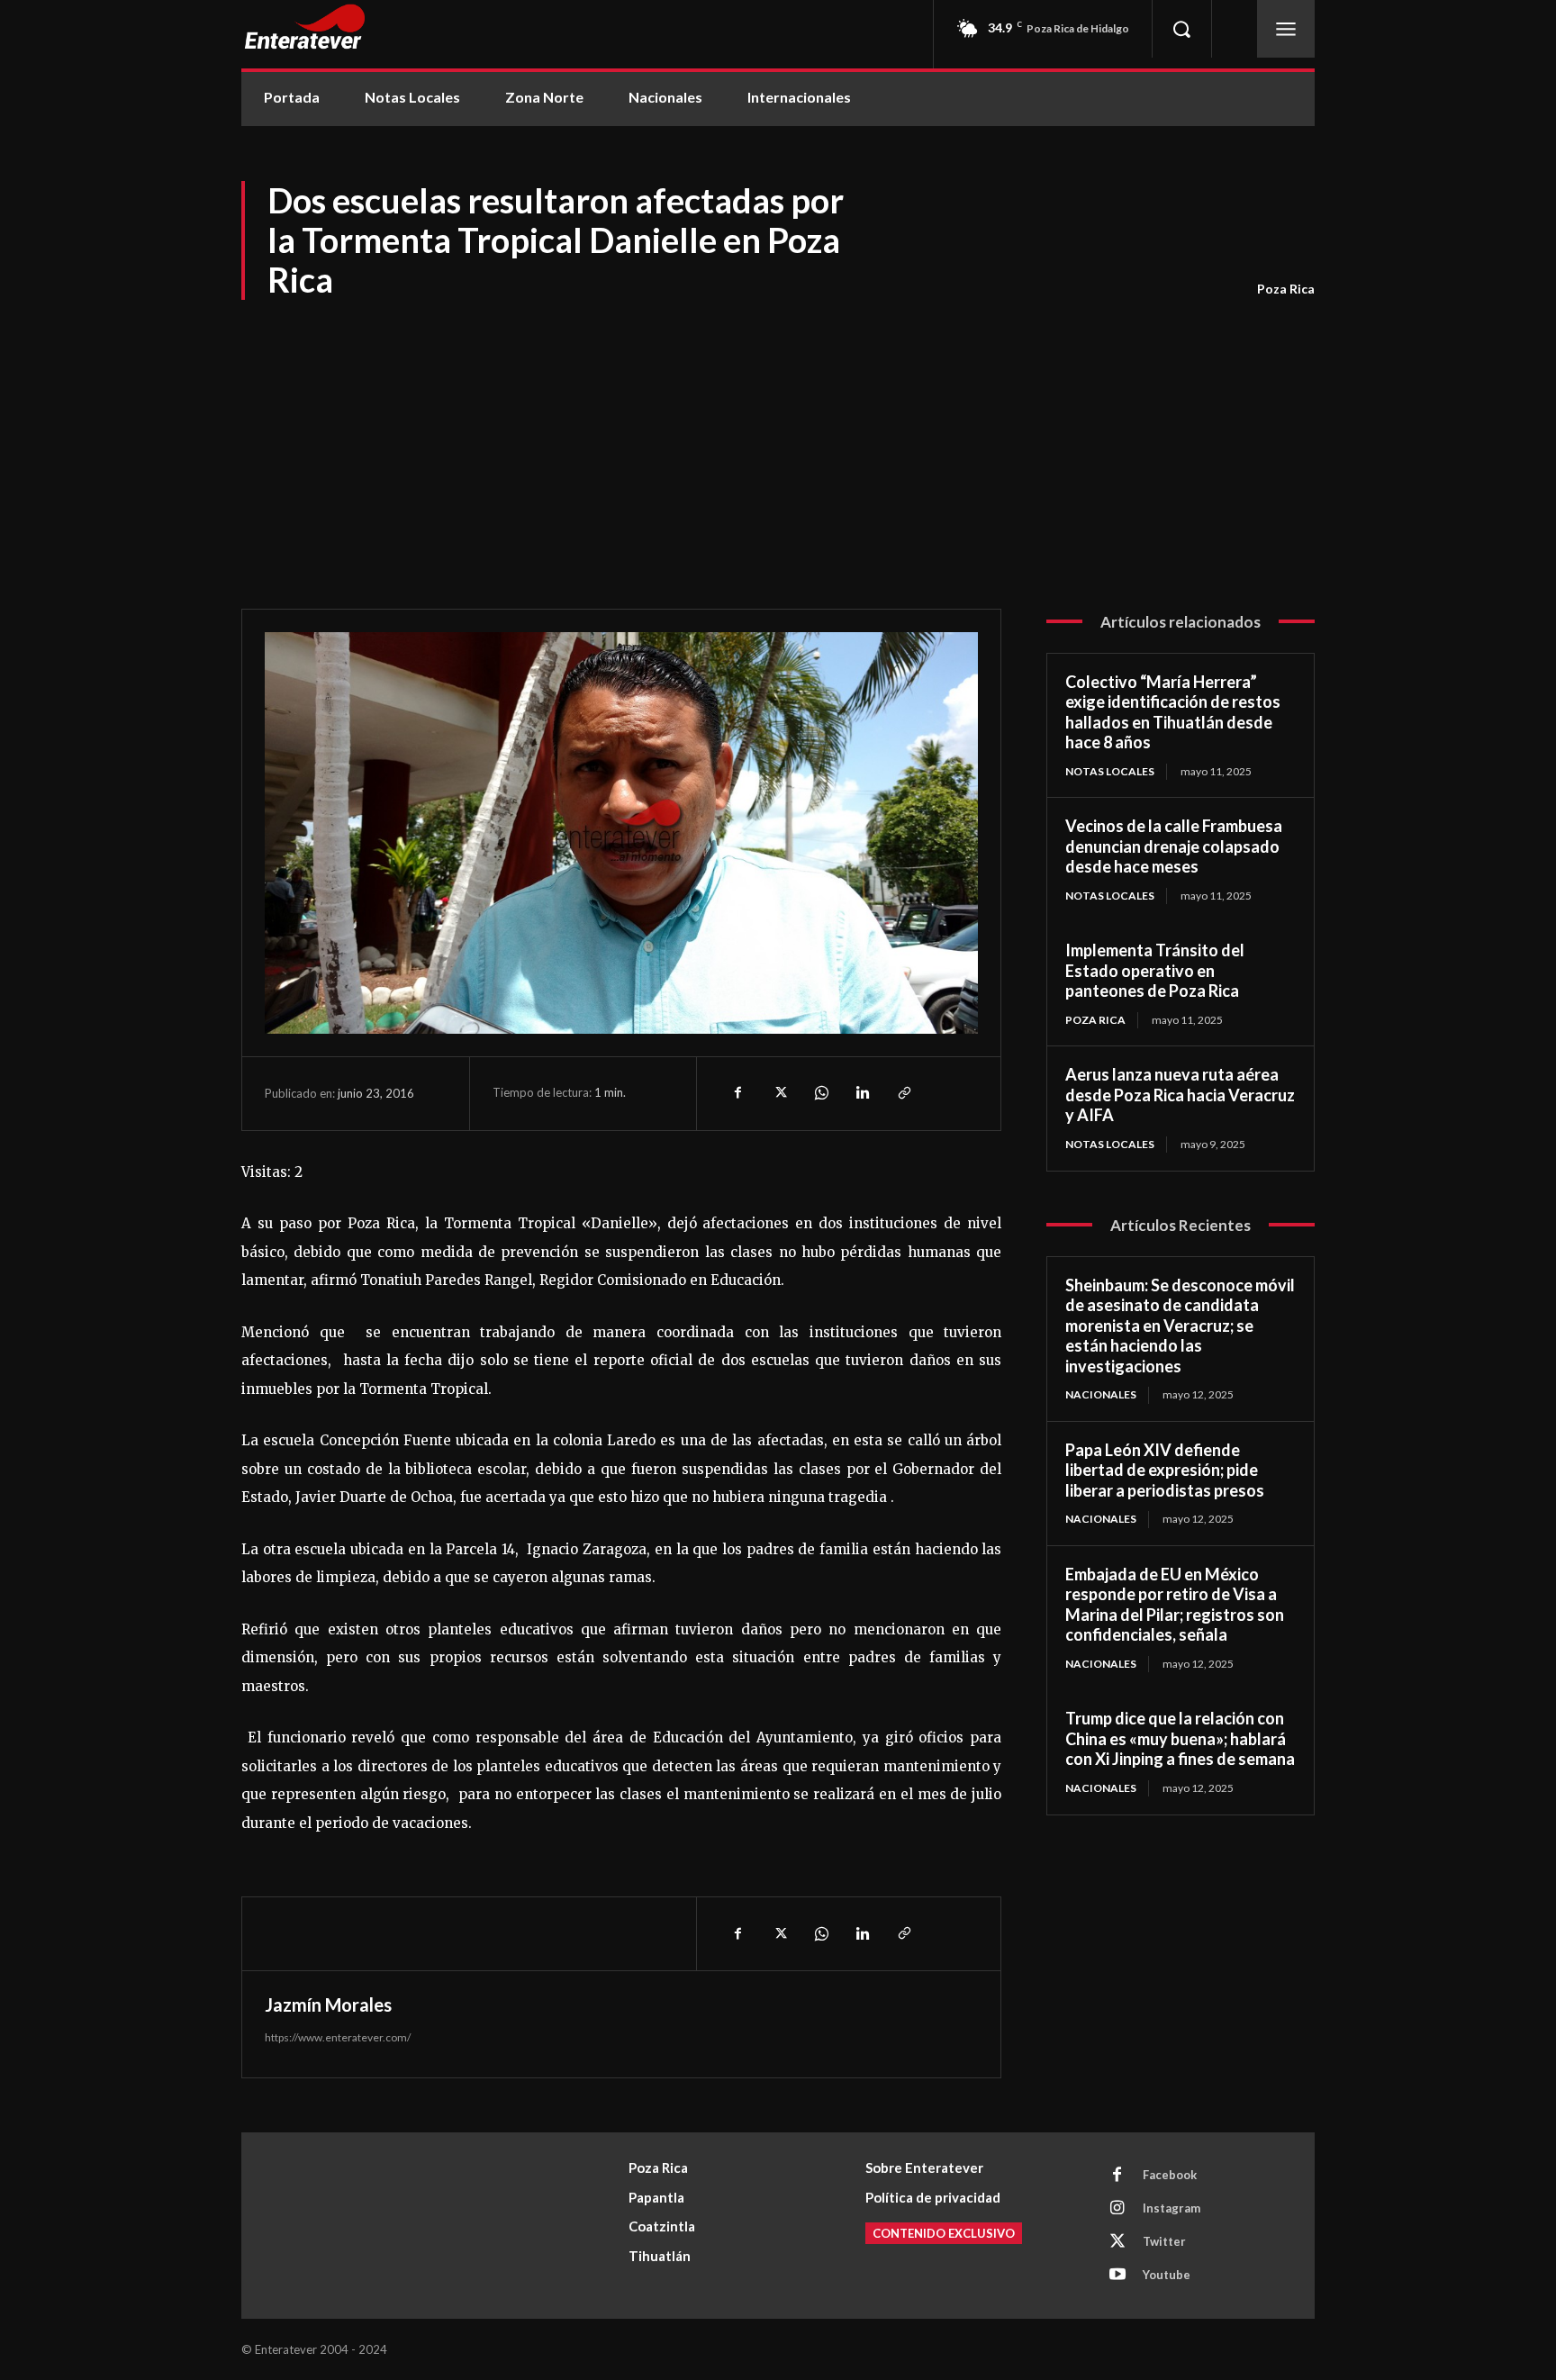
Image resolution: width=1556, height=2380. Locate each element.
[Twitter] (779, 1093)
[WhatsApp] (820, 1093)
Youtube (1167, 2275)
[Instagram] (1117, 2209)
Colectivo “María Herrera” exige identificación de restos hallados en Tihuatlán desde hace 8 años (1173, 712)
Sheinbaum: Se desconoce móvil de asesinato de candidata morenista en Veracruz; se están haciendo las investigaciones (1180, 1326)
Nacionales (1101, 1394)
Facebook (1170, 2175)
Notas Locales (1110, 771)
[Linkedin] (862, 1093)
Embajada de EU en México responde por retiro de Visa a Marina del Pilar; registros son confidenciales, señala (1175, 1605)
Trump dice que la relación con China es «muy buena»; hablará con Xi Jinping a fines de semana (1180, 1738)
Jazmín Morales (328, 2004)
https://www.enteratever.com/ (338, 2037)
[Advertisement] (778, 438)
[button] (1181, 29)
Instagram (1172, 2208)
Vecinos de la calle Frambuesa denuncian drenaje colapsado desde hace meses (1174, 846)
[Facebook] (737, 1093)
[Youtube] (1117, 2276)
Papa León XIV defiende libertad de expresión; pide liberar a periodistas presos (1165, 1470)
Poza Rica (1286, 289)
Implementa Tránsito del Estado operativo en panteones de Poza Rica (1155, 970)
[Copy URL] (903, 1093)
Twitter (1164, 2241)
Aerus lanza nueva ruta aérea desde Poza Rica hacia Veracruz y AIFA (1180, 1095)
